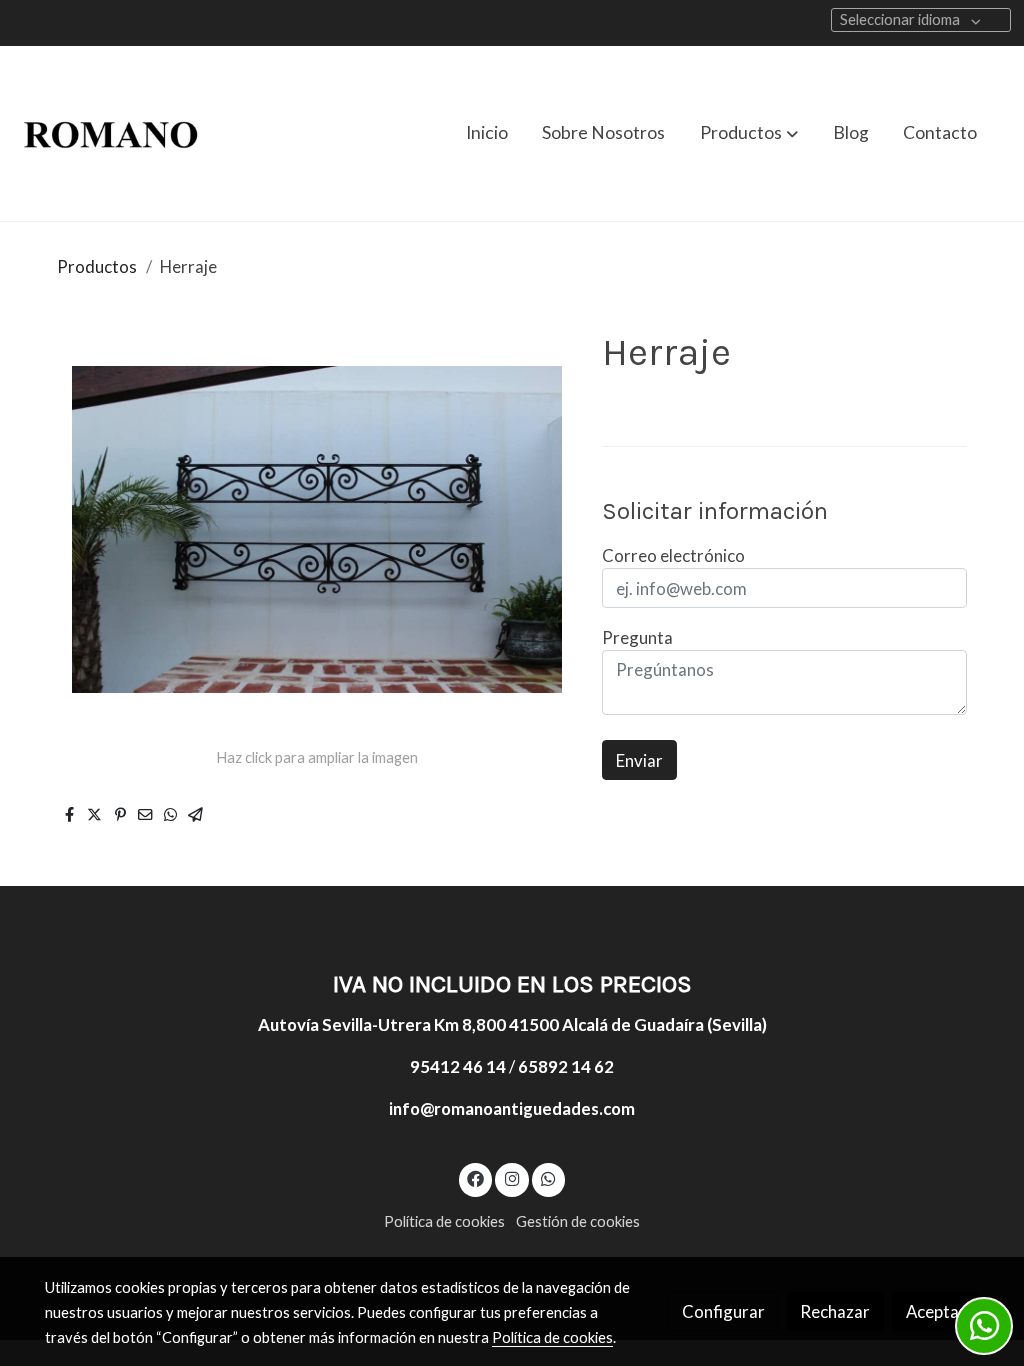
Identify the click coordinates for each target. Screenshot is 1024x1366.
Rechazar (835, 1311)
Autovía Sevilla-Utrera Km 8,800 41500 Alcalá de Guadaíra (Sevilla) (512, 1024)
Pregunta (637, 637)
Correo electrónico (673, 555)
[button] (749, 133)
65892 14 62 (566, 1066)
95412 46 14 (458, 1066)
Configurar (723, 1311)
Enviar (639, 760)
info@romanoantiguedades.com (512, 1108)
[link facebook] (476, 1177)
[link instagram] (512, 1177)
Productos (97, 266)
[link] (111, 133)
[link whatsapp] (549, 1177)
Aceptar (936, 1311)
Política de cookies (444, 1221)
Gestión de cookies (578, 1221)
